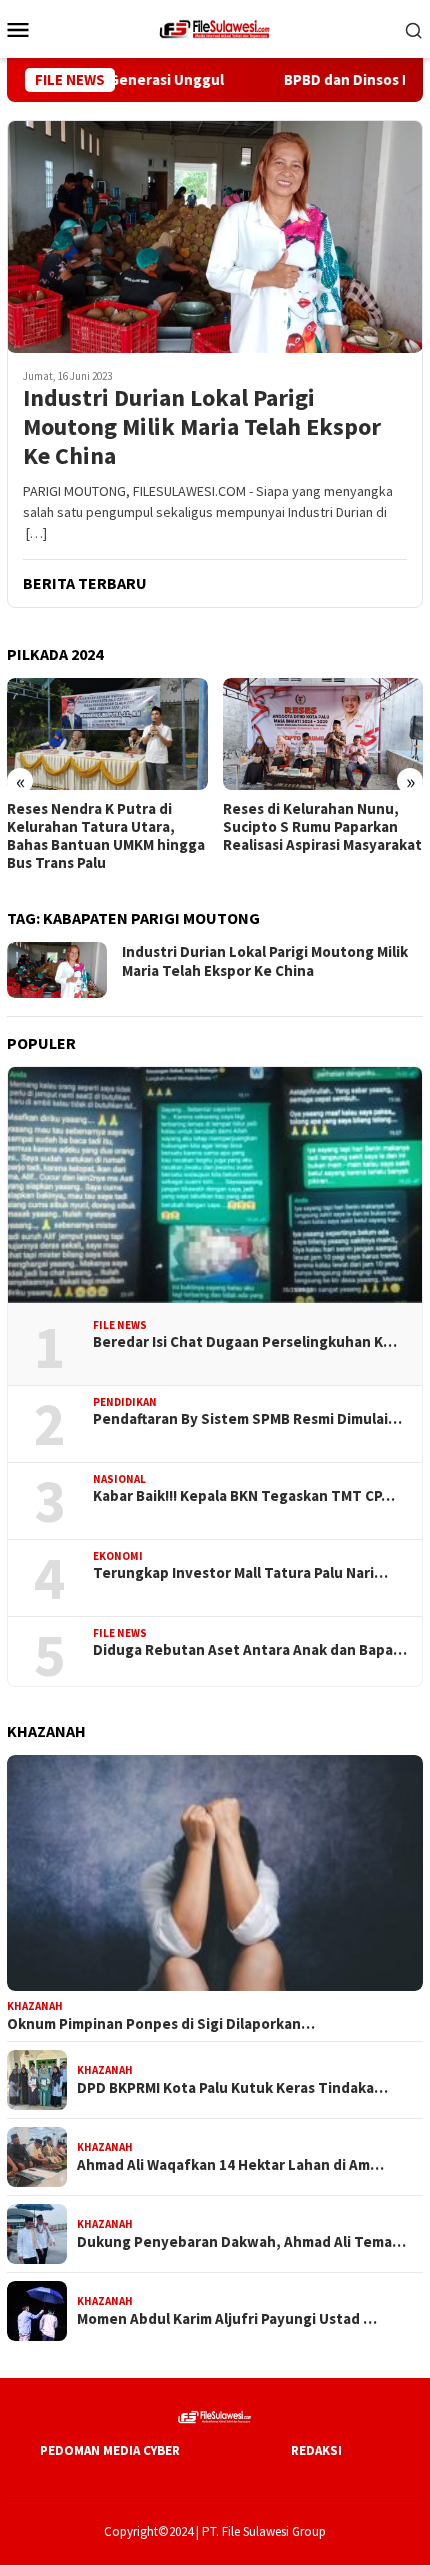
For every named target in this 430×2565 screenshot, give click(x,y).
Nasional (119, 1479)
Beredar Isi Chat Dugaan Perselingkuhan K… (245, 1342)
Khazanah (35, 2006)
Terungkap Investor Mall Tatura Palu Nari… (240, 1573)
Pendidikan (125, 1402)
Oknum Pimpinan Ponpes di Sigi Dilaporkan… (161, 2024)
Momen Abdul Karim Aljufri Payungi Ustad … (227, 2319)
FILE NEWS (120, 1325)
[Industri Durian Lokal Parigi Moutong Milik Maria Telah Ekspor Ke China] (215, 236)
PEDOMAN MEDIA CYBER (110, 2450)
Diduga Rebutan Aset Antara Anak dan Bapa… (250, 1650)
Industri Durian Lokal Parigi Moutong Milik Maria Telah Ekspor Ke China (202, 427)
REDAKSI (316, 2450)
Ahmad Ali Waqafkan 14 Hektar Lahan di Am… (230, 2165)
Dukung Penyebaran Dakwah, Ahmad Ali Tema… (241, 2242)
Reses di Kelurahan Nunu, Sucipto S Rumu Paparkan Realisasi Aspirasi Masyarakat (162, 827)
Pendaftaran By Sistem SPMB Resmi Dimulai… (247, 1419)
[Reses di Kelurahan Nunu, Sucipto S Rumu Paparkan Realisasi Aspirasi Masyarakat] (163, 734)
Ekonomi (118, 1556)
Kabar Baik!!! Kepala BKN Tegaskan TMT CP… (244, 1496)
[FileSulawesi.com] (215, 27)
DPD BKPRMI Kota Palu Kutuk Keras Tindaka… (232, 2088)
